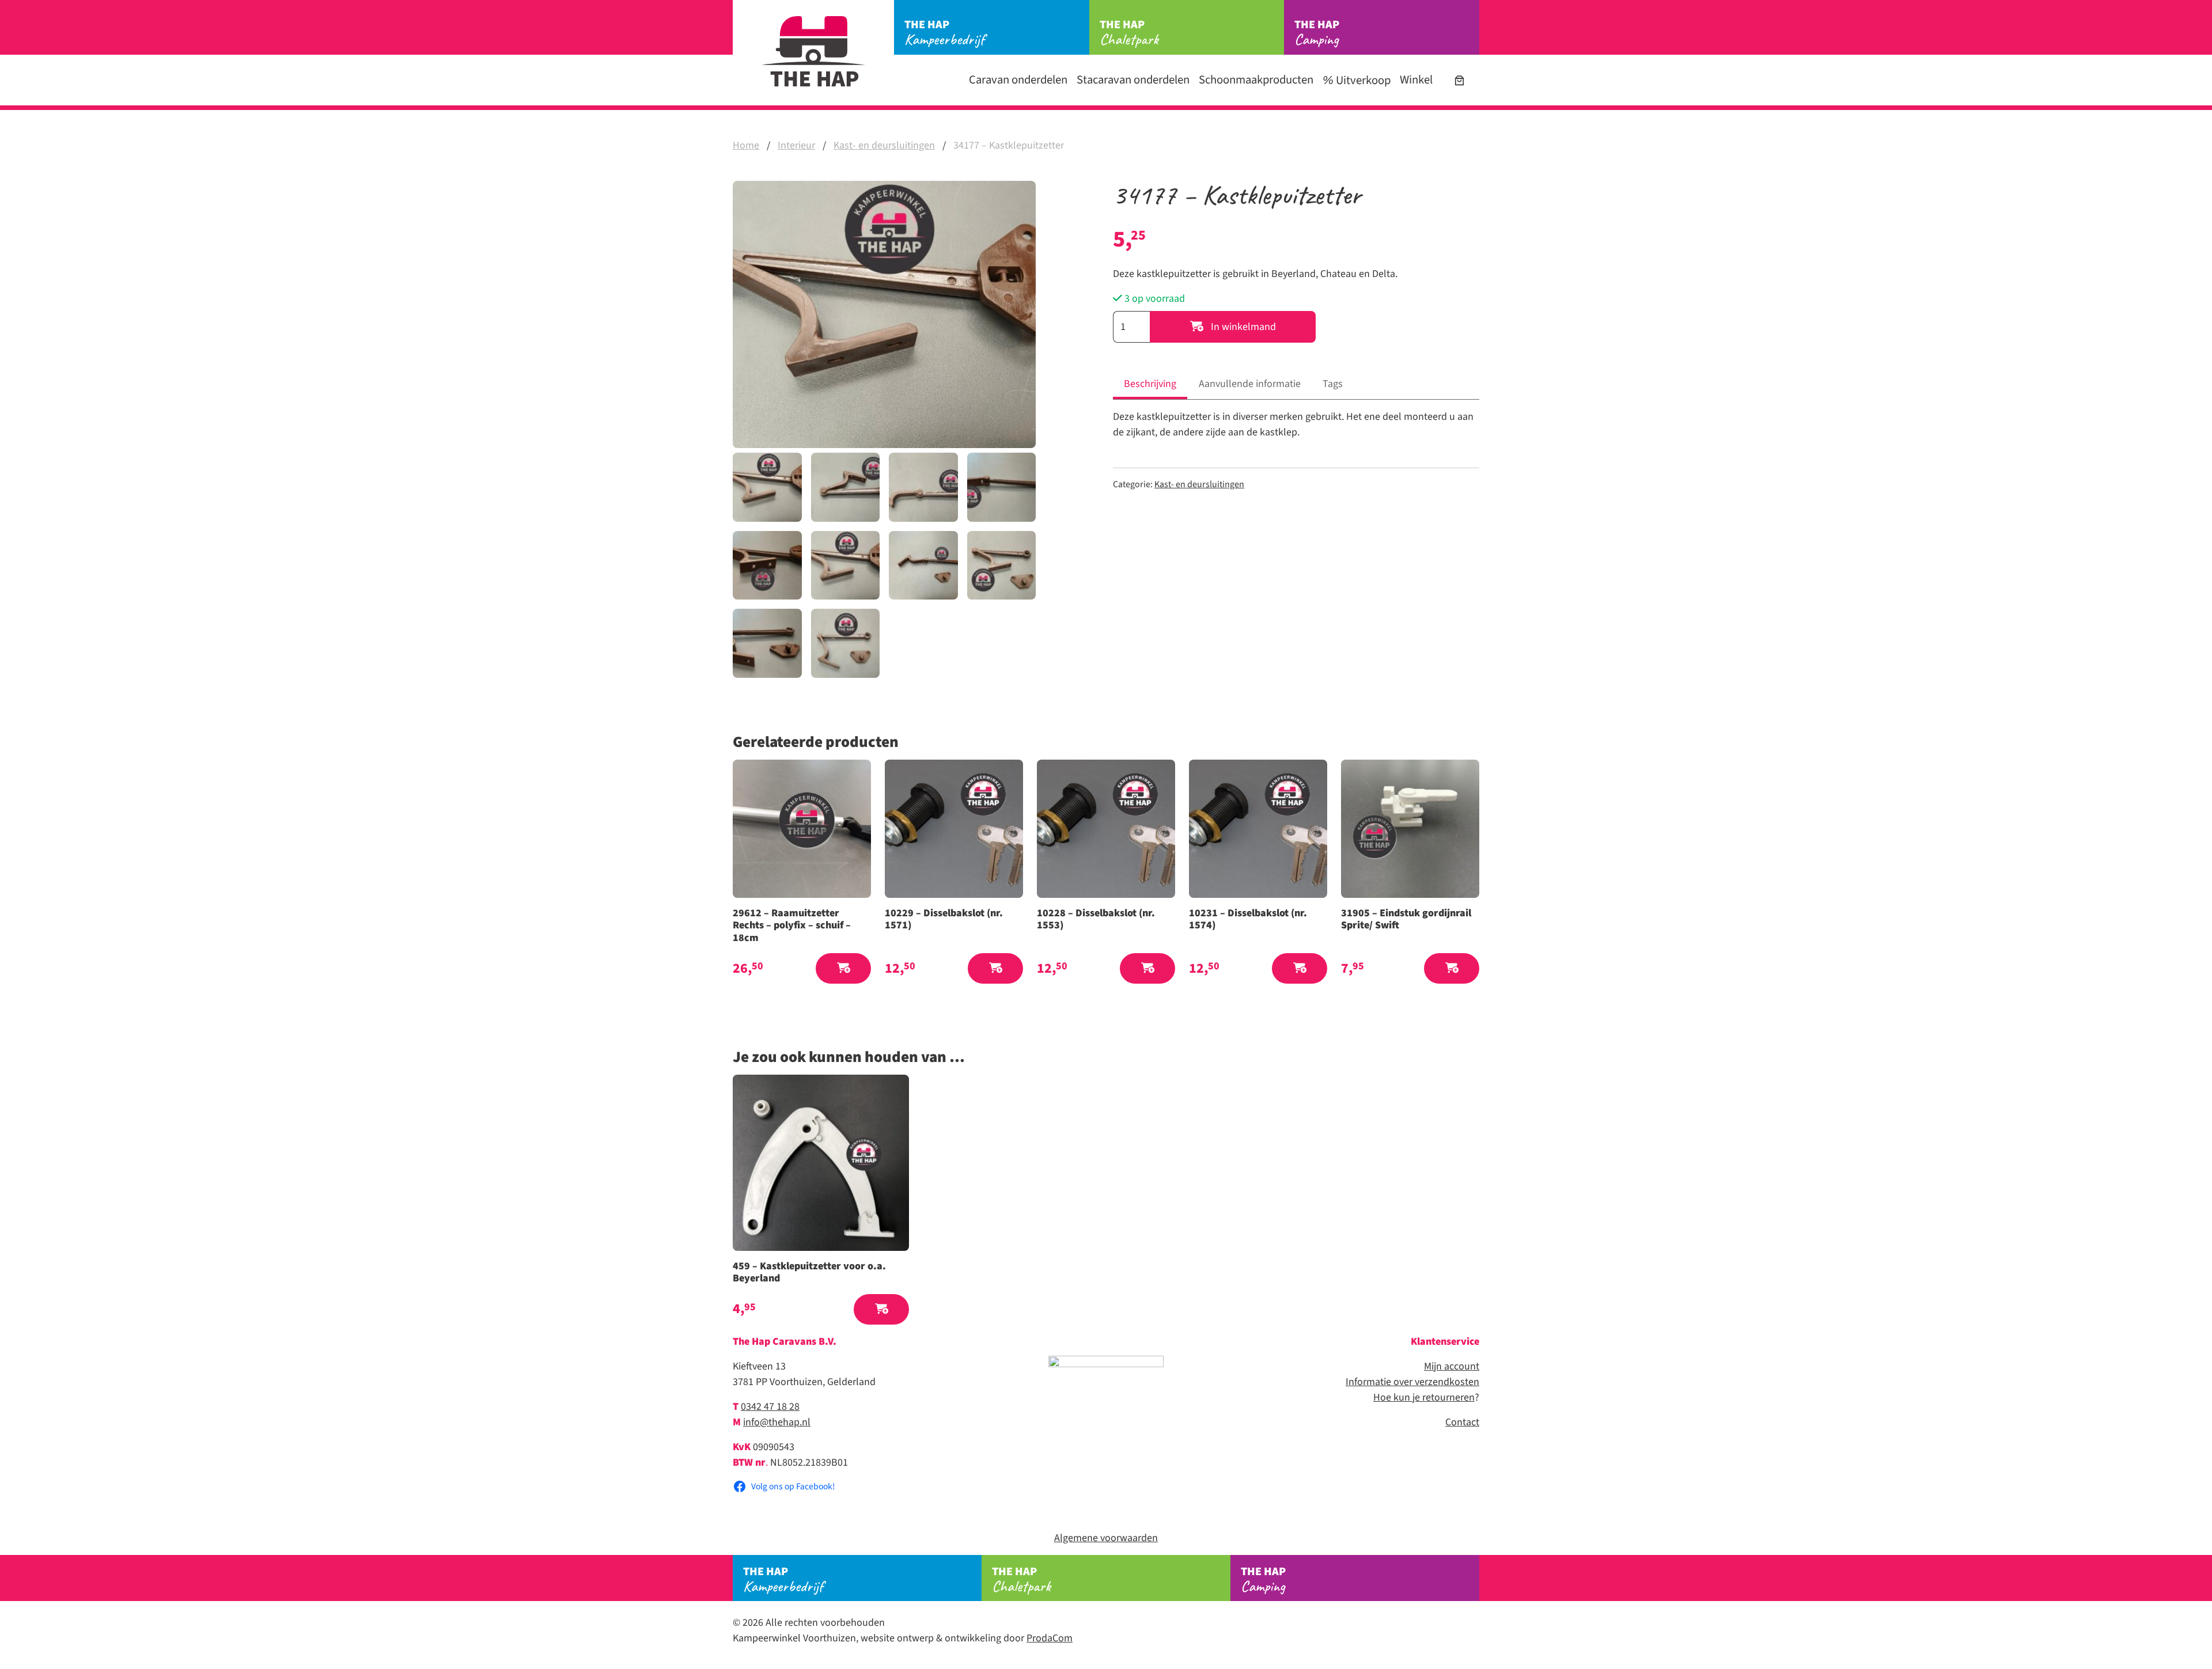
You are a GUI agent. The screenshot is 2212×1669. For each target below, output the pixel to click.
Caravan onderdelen (1018, 80)
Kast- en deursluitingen (884, 145)
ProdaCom (1050, 1638)
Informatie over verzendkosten (1412, 1382)
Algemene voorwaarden (1106, 1538)
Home (746, 145)
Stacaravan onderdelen (1133, 80)
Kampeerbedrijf (944, 33)
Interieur (796, 145)
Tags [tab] (1333, 384)
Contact (1462, 1422)
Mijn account (1452, 1366)
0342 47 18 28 (770, 1407)
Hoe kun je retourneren (1424, 1397)
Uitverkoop (1362, 80)
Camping (1317, 33)
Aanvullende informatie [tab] (1250, 384)
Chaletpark (1129, 33)
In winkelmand (1242, 327)
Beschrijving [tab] (1150, 384)
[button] (843, 968)
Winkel (1416, 80)
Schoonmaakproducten (1256, 80)
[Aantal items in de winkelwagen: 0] (1459, 80)
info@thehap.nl (777, 1422)
